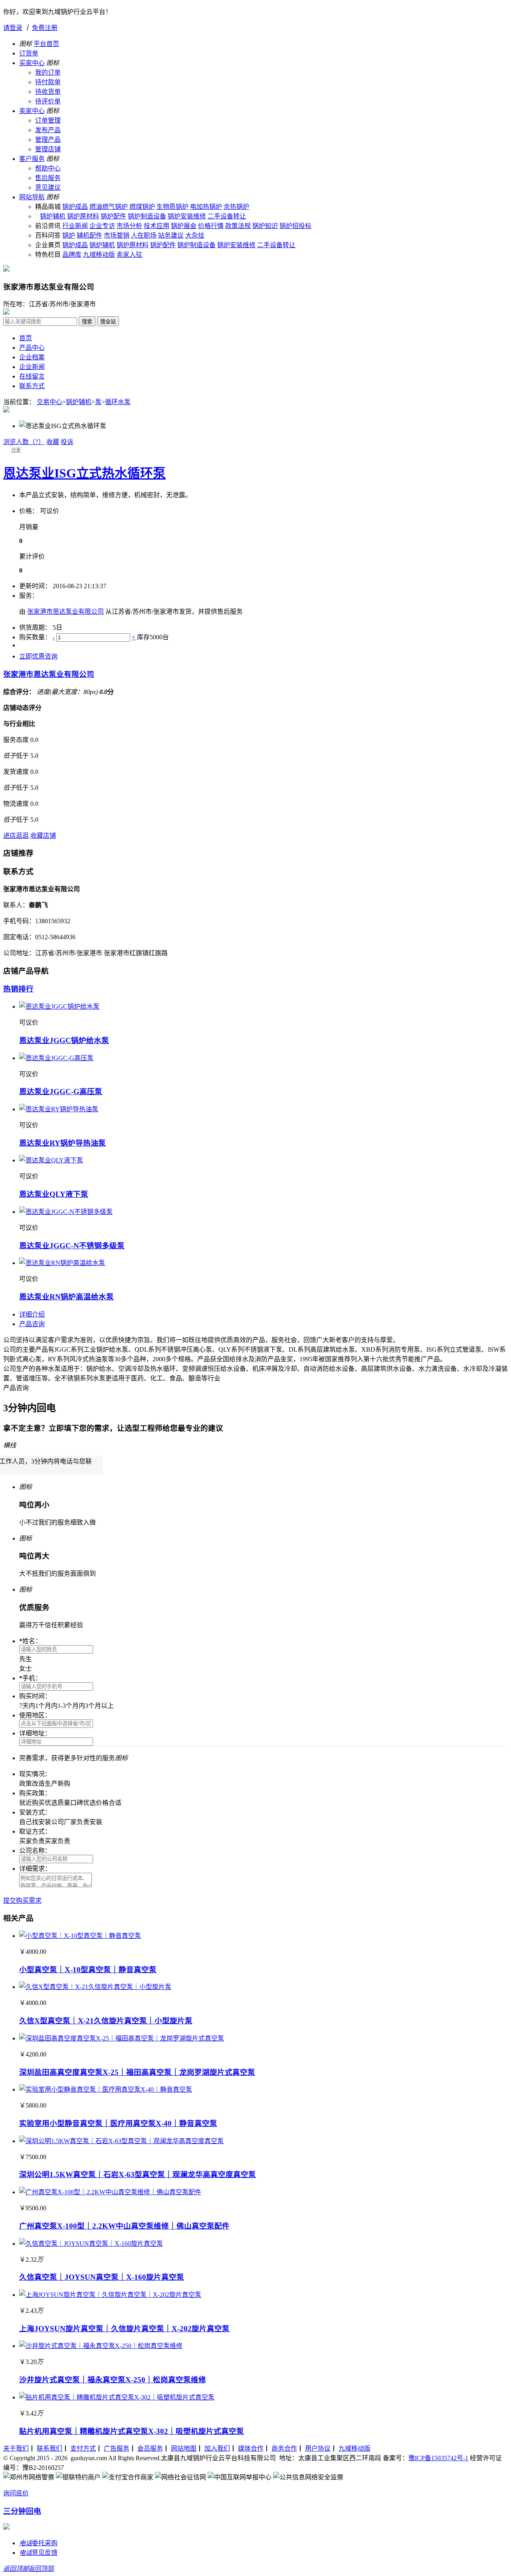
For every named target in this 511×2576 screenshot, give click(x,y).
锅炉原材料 (83, 216)
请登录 (13, 28)
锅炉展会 (184, 226)
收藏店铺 (43, 836)
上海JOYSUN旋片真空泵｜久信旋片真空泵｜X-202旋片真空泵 (124, 2329)
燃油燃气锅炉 (109, 207)
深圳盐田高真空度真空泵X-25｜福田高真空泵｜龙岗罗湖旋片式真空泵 (137, 2072)
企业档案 (32, 357)
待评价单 (48, 101)
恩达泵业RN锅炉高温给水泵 (66, 1297)
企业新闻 (32, 367)
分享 (16, 450)
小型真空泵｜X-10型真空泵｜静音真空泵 (88, 1970)
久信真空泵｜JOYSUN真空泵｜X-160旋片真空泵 (102, 2277)
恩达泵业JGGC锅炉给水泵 (64, 1040)
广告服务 (117, 2448)
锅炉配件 (113, 216)
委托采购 (38, 2543)
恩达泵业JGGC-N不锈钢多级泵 (72, 1246)
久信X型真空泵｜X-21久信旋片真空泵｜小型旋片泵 (106, 2021)
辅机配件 (89, 235)
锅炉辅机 (53, 216)
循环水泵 (118, 402)
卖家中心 (32, 111)
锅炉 (69, 235)
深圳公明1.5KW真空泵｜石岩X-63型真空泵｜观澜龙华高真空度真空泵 (138, 2174)
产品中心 (32, 348)
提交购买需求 (22, 1901)
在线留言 (32, 376)
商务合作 (284, 2448)
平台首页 (46, 44)
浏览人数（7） (24, 442)
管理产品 (48, 140)
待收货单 (48, 92)
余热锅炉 (236, 207)
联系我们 (50, 2448)
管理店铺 (48, 149)
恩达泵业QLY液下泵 (54, 1194)
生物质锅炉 (172, 207)
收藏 (53, 442)
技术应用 (156, 226)
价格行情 (211, 226)
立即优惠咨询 (38, 656)
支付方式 (83, 2448)
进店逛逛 (16, 836)
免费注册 (45, 28)
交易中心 (50, 402)
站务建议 (171, 235)
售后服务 (48, 178)
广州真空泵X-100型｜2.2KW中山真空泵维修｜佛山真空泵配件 (124, 2226)
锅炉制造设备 (147, 216)
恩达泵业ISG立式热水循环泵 (84, 473)
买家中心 (32, 63)
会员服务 (150, 2448)
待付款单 (48, 82)
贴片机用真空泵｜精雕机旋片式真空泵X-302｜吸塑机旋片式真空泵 (132, 2431)
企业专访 (102, 226)
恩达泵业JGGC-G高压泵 (61, 1092)
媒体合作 (251, 2448)
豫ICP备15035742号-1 (438, 2458)
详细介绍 (32, 1314)
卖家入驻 (129, 255)
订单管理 (48, 120)
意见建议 (48, 187)
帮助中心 (48, 168)
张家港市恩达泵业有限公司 (65, 612)
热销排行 (18, 989)
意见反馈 (38, 2553)
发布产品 (48, 130)
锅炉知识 (265, 226)
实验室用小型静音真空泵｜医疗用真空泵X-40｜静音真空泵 (118, 2123)
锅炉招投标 (295, 226)
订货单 (29, 53)
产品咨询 (32, 1324)
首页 (26, 338)
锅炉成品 (75, 207)
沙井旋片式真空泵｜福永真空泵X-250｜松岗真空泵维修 (113, 2380)
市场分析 (129, 226)
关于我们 (16, 2448)
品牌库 (72, 255)
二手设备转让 (227, 216)
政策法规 (238, 226)
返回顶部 (29, 2569)
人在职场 (144, 235)
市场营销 (117, 235)
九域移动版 (99, 255)
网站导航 (32, 197)
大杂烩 (195, 235)
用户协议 (318, 2448)
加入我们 (217, 2448)
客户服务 (32, 159)
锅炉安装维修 (187, 216)
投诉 (67, 442)
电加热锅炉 (206, 207)
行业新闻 (75, 226)
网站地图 (184, 2448)
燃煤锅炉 (142, 207)
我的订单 (48, 72)
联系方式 (32, 386)
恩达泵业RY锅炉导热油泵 (62, 1143)
